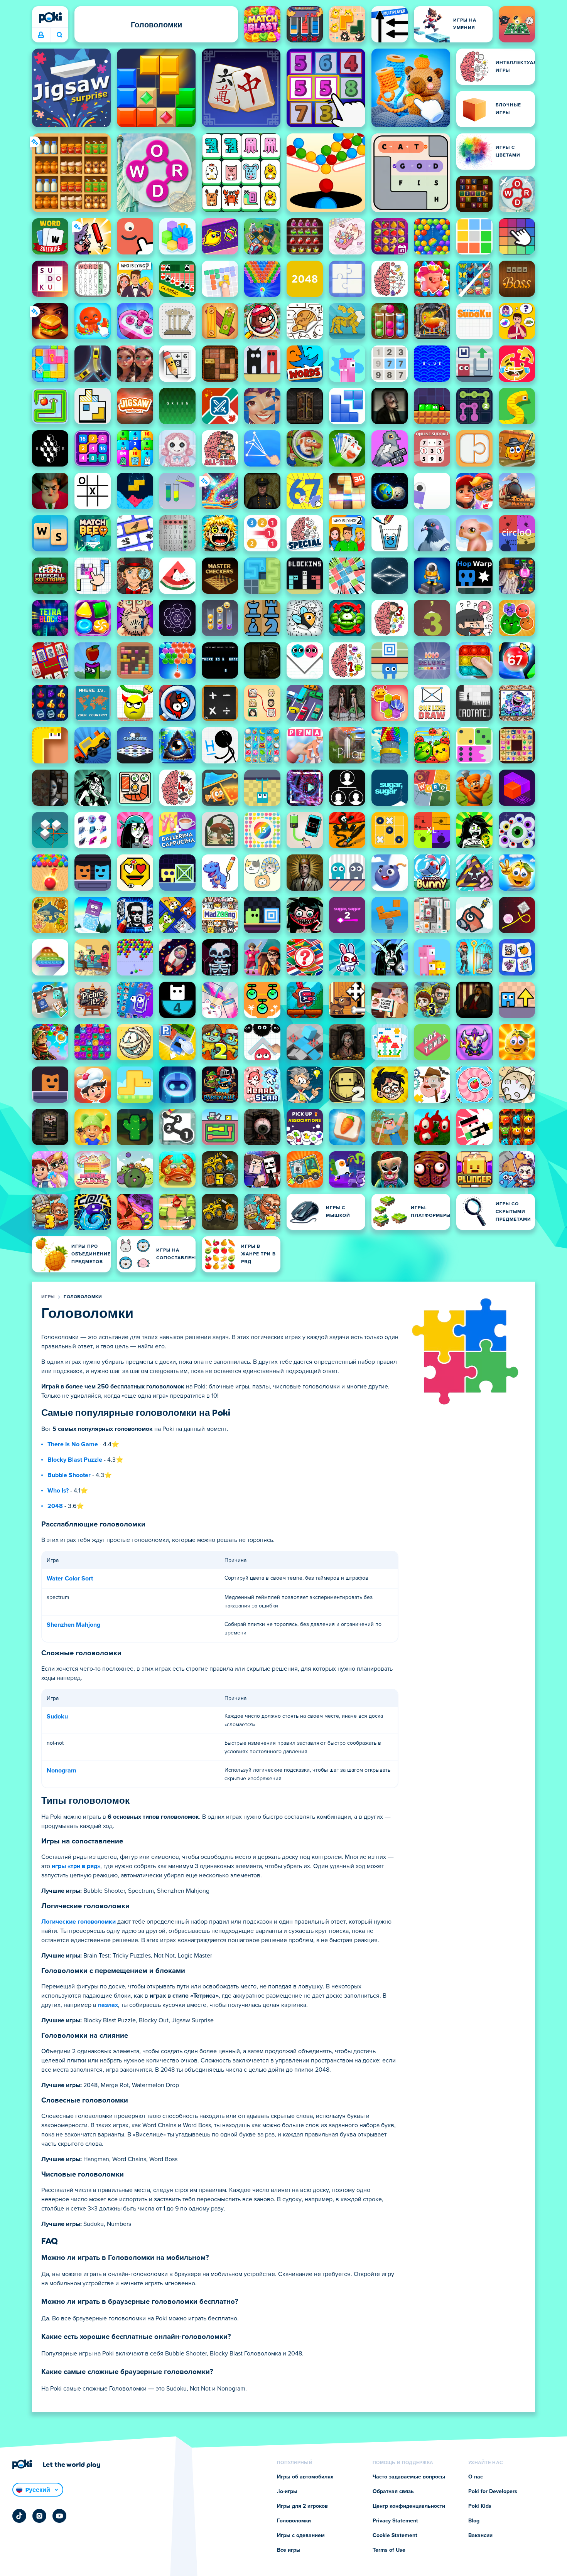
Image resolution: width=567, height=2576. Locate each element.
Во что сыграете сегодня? (59, 35)
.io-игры (287, 2492)
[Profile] (41, 35)
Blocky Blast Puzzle (75, 1460)
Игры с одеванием (301, 2536)
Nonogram (62, 1771)
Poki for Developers (493, 2492)
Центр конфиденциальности (409, 2506)
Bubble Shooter (69, 1475)
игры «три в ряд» (76, 1866)
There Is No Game (73, 1444)
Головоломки (83, 1297)
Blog (474, 2521)
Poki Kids (480, 2506)
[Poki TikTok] (19, 2516)
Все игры (289, 2550)
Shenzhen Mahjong (73, 1625)
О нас (476, 2477)
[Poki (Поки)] (50, 17)
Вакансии (480, 2536)
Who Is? (58, 1491)
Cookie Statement (395, 2536)
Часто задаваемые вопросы (409, 2477)
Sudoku (57, 1717)
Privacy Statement (395, 2521)
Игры (48, 1297)
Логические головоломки (78, 1922)
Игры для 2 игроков (302, 2506)
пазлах (108, 2005)
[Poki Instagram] (39, 2516)
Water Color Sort (70, 1579)
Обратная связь (393, 2492)
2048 (55, 1506)
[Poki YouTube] (59, 2516)
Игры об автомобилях (305, 2477)
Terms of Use (389, 2550)
